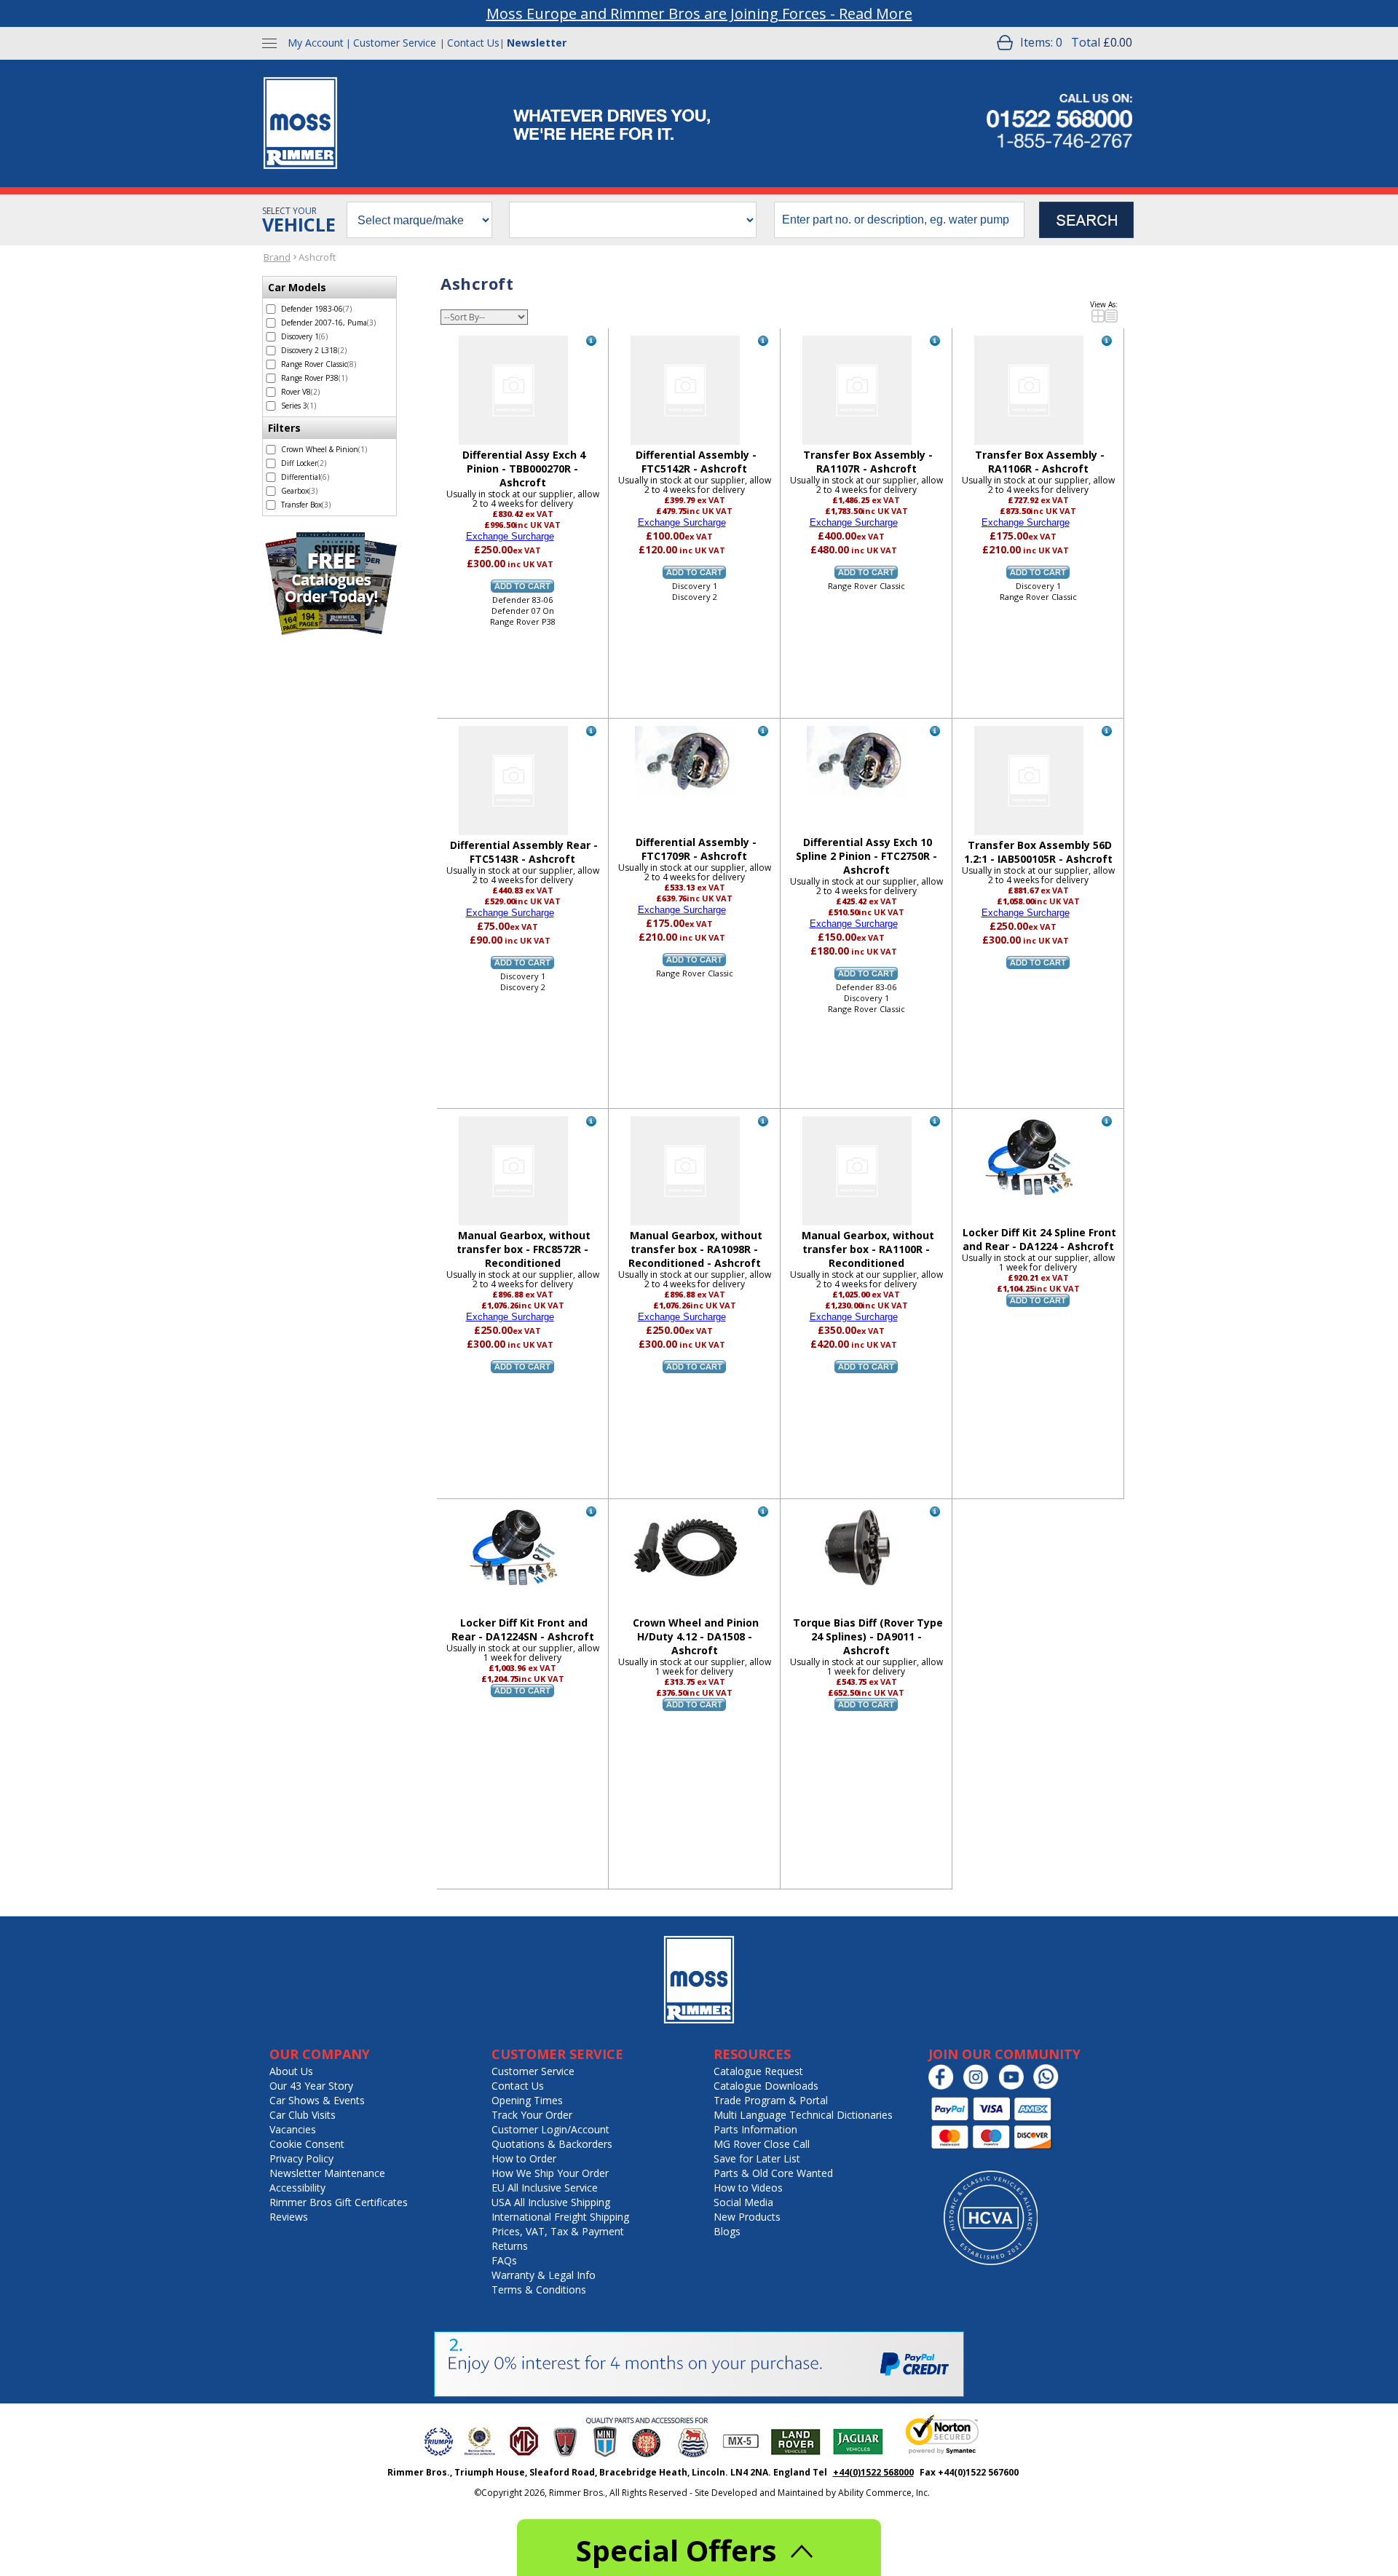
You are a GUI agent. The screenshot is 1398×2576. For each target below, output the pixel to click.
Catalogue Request (758, 2071)
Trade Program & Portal (771, 2100)
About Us (291, 2071)
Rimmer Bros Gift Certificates (339, 2202)
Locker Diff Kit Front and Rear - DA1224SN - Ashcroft (523, 1629)
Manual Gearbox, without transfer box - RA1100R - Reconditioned (868, 1249)
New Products (747, 2217)
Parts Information (755, 2129)
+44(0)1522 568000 (873, 2472)
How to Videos (748, 2188)
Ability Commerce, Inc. (884, 2493)
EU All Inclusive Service (545, 2188)
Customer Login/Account (550, 2129)
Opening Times (527, 2100)
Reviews (289, 2217)
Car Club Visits (303, 2115)
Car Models (297, 287)
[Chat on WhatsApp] (1050, 2086)
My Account (316, 43)
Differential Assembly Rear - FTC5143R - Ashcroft (524, 852)
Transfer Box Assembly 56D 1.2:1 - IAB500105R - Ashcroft (1038, 852)
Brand (277, 257)
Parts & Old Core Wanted (773, 2173)
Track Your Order (532, 2115)
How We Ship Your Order (550, 2173)
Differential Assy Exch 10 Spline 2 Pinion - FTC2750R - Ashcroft (866, 856)
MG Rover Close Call (762, 2144)
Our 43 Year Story (311, 2086)
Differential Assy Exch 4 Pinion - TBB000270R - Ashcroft (524, 469)
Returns (510, 2246)
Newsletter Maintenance (327, 2173)
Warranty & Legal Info (544, 2275)
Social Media (743, 2202)
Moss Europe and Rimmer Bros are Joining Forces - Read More (699, 13)
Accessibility (297, 2188)
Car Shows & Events (317, 2100)
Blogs (727, 2231)
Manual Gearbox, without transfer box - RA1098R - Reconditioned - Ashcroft (695, 1249)
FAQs (504, 2260)
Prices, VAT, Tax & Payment (558, 2231)
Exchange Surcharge (510, 536)
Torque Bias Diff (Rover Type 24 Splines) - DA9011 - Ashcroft (868, 1636)
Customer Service (395, 43)
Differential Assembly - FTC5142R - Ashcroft (696, 462)
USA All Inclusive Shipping (551, 2202)
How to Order (524, 2158)
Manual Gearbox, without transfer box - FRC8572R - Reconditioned (524, 1249)
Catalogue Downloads (766, 2086)
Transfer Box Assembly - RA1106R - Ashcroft (1040, 462)
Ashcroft (317, 257)
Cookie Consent (307, 2144)
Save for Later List (757, 2158)
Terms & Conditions (539, 2289)
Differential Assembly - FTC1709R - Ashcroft (696, 849)
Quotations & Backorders (552, 2144)
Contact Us (473, 43)
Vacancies (293, 2129)
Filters (284, 428)
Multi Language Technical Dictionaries (803, 2115)
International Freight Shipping (560, 2217)
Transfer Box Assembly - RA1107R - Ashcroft (868, 462)
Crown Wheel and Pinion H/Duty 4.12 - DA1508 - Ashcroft (696, 1636)
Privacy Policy (301, 2158)
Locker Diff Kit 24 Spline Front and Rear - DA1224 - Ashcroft (1039, 1239)
